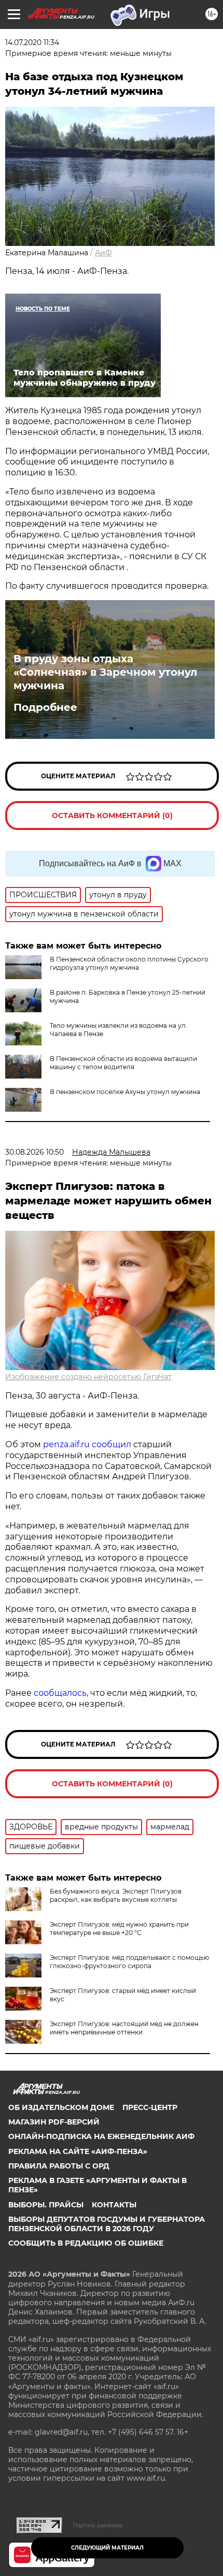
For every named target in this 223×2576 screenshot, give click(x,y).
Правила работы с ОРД (59, 2166)
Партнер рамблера (98, 2525)
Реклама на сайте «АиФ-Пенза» (78, 2151)
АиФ (103, 253)
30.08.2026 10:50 (34, 1152)
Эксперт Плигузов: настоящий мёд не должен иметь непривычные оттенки (124, 2028)
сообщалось (60, 1693)
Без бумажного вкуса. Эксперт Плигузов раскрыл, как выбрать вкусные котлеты (116, 1895)
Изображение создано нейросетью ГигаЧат (88, 1377)
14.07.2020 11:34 (32, 42)
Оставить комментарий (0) (112, 816)
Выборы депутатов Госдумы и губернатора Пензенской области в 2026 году (107, 2224)
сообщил (112, 1444)
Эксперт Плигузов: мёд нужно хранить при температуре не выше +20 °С (119, 1929)
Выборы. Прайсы (46, 2205)
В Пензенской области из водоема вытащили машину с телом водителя (123, 1063)
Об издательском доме (61, 2107)
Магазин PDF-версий (54, 2122)
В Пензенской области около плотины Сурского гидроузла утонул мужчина (129, 963)
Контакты (114, 2205)
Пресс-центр (150, 2107)
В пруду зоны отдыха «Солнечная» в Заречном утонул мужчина (105, 672)
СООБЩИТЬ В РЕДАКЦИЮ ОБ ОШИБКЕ (86, 2243)
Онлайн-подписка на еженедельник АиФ (101, 2136)
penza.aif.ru (66, 1444)
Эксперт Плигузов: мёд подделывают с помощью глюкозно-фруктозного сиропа (129, 1962)
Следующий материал (107, 2548)
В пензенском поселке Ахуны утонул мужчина (125, 1092)
